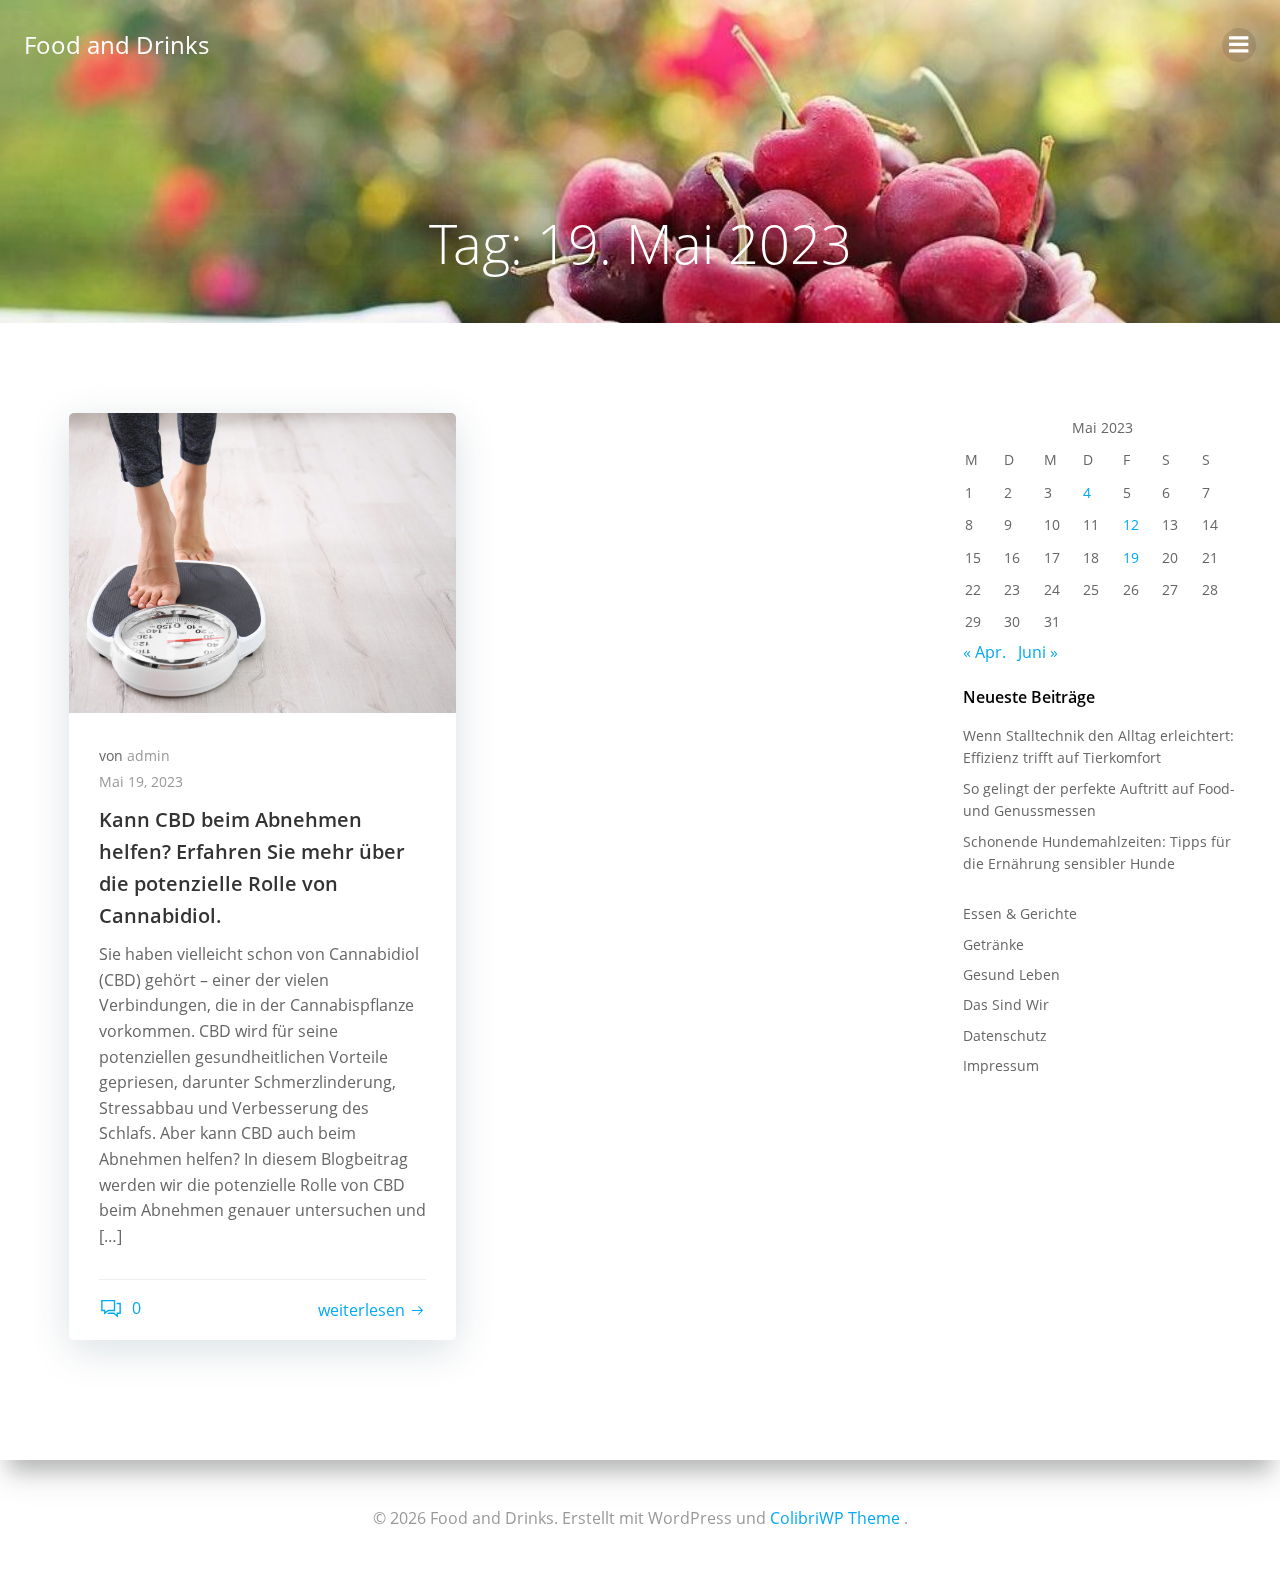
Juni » (1038, 652)
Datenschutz (1005, 1035)
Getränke (993, 944)
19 (1131, 557)
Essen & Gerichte (1020, 913)
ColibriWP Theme (835, 1518)
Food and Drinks (116, 44)
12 (1131, 524)
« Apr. (984, 652)
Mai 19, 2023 (141, 781)
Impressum (1001, 1065)
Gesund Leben (1011, 974)
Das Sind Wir (1006, 1004)
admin (148, 755)
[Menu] (1239, 45)
